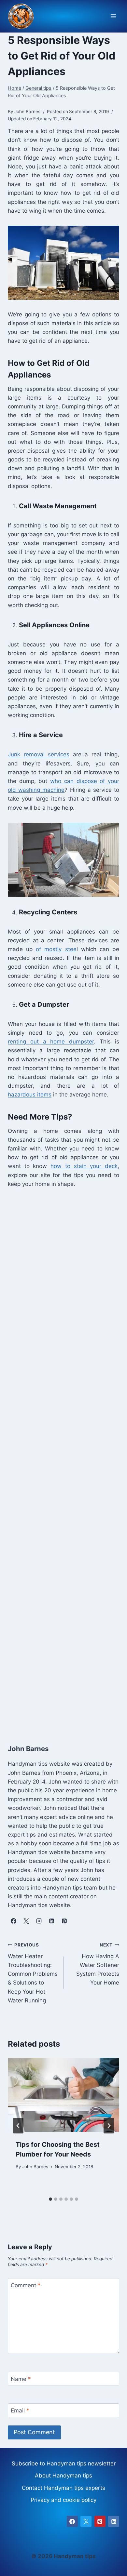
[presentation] (63, 2095)
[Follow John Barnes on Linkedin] (51, 1921)
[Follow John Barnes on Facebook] (13, 1921)
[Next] (109, 2126)
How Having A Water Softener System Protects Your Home (98, 1964)
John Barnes (35, 2167)
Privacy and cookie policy (63, 2500)
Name (21, 2379)
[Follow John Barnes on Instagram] (39, 1921)
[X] (86, 2521)
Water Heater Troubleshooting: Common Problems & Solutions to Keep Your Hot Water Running (33, 1973)
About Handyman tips (63, 2476)
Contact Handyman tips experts (63, 2488)
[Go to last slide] (18, 2126)
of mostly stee (56, 949)
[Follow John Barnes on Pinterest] (64, 1921)
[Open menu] (113, 16)
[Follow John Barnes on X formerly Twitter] (26, 1921)
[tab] (50, 2199)
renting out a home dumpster (51, 1042)
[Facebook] (72, 2521)
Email (20, 2410)
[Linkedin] (114, 2521)
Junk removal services (39, 754)
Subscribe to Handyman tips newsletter (64, 2463)
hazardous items (30, 1095)
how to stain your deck (84, 1166)
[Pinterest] (100, 2521)
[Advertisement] (63, 1459)
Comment (26, 2285)
